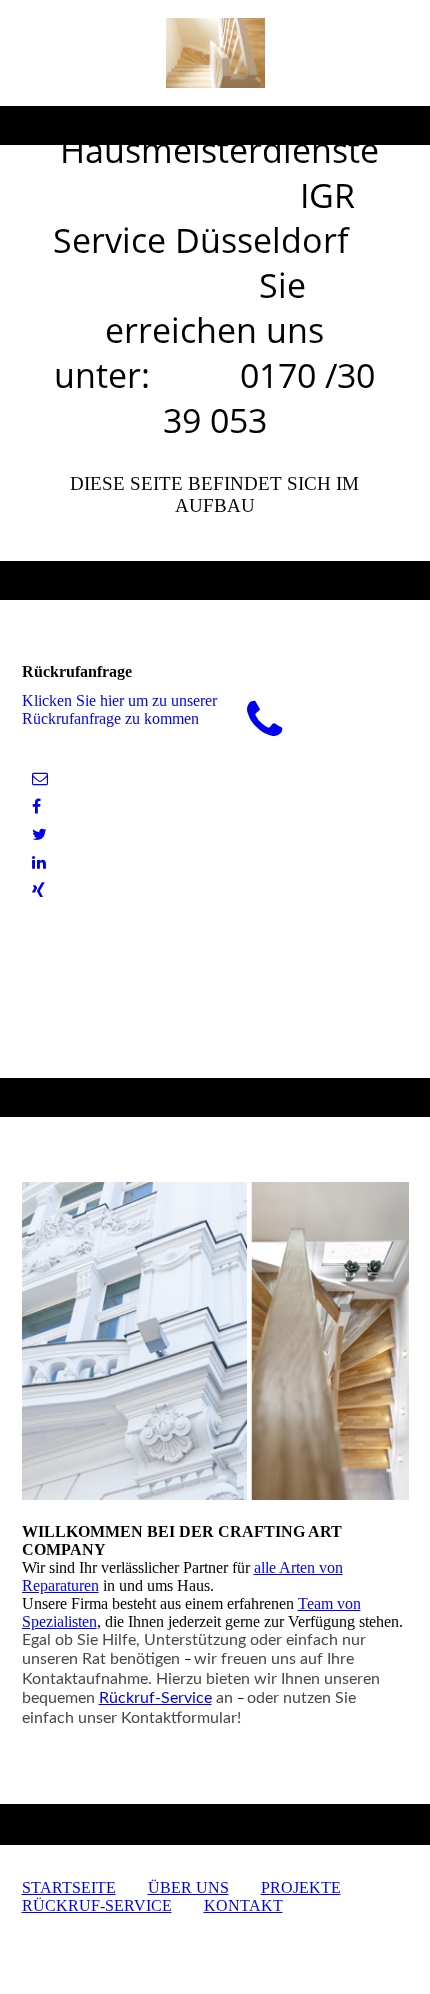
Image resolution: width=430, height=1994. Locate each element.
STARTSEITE (69, 1887)
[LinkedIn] (39, 862)
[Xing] (38, 890)
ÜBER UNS (188, 1887)
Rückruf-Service (155, 1698)
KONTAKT (243, 1905)
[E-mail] (40, 778)
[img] (215, 53)
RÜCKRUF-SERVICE (97, 1905)
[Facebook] (36, 806)
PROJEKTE (301, 1887)
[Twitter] (39, 834)
